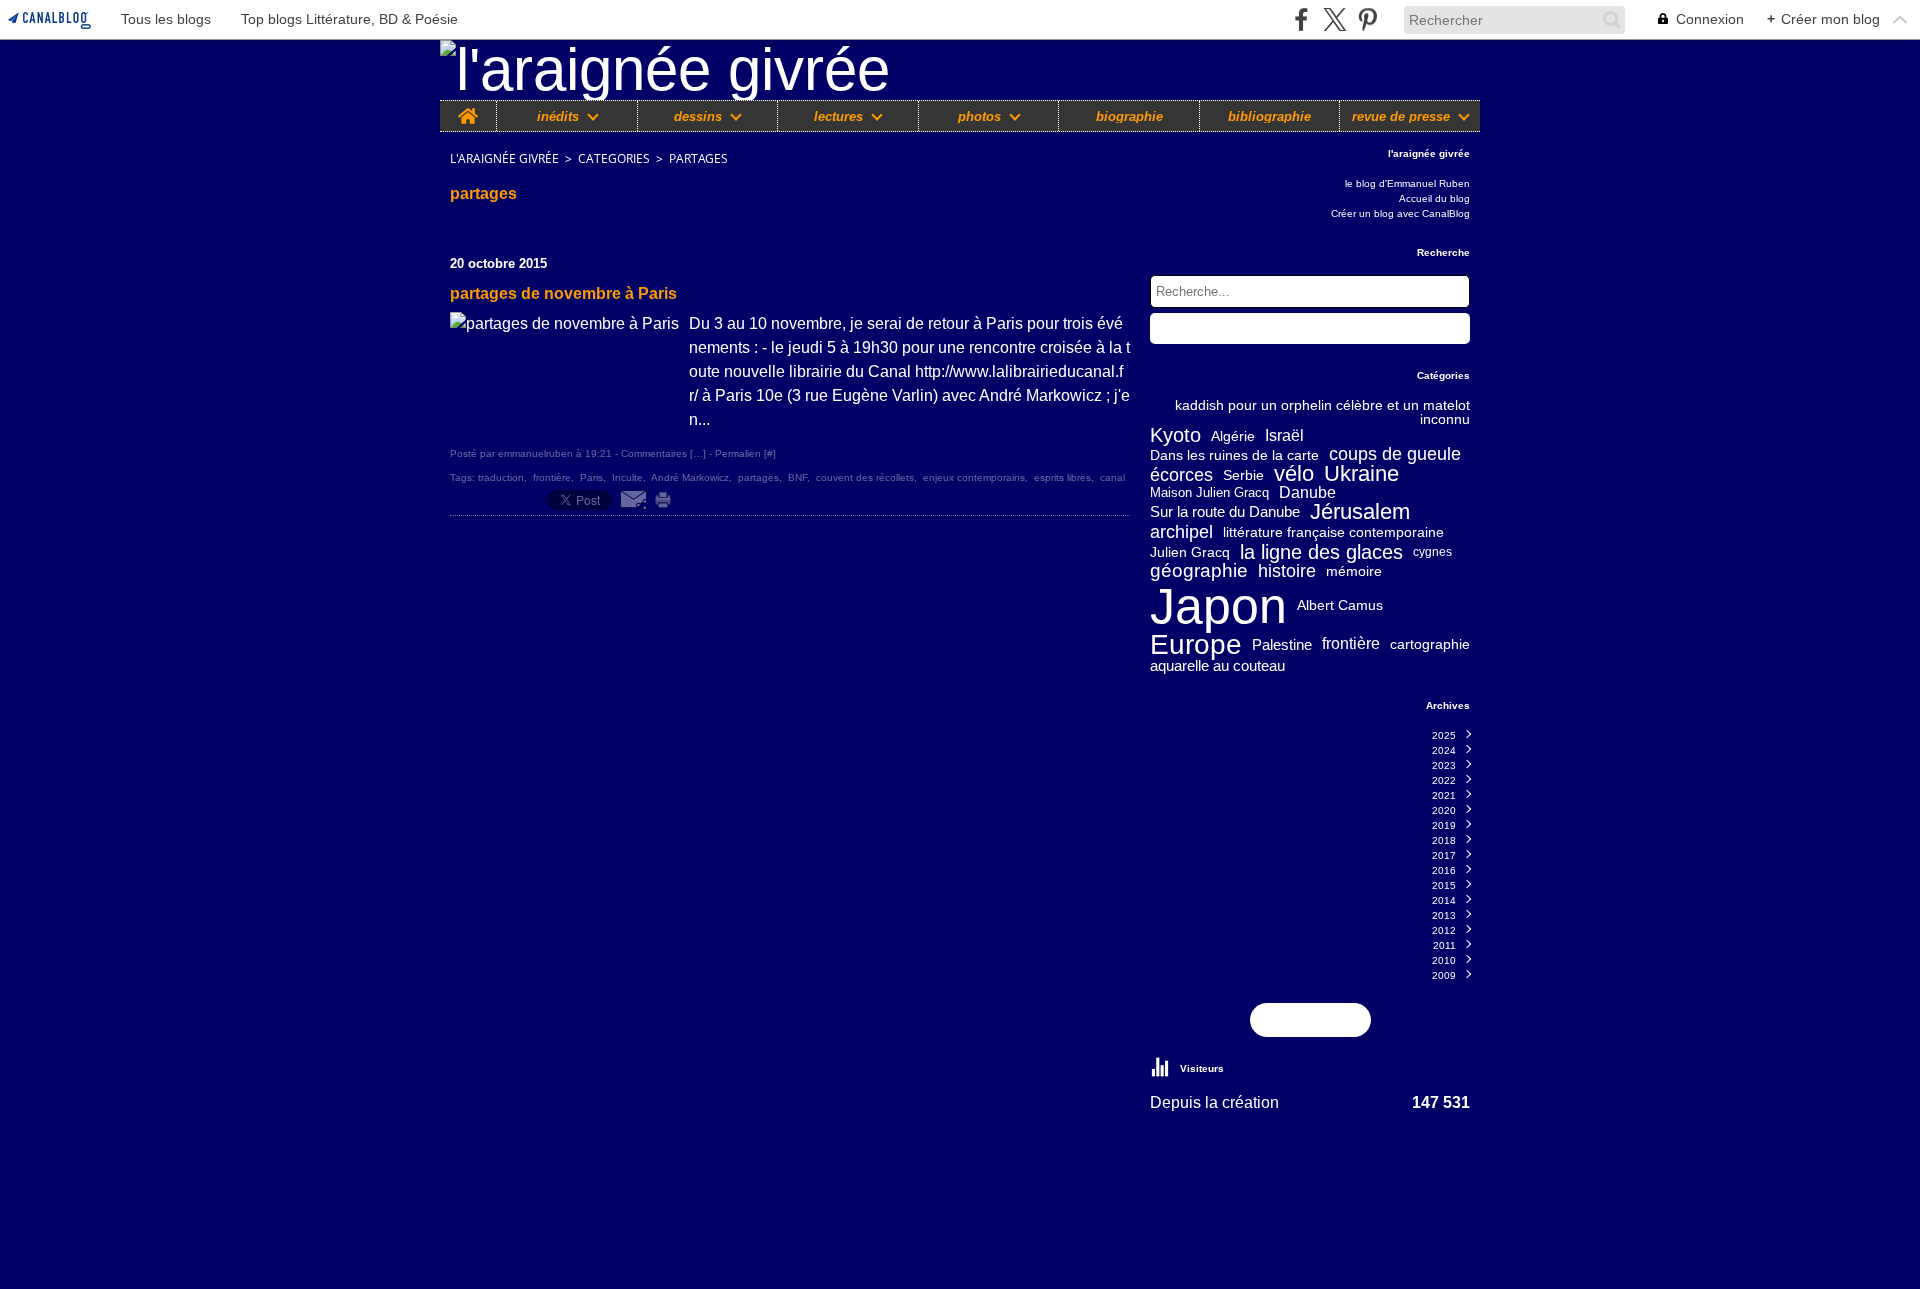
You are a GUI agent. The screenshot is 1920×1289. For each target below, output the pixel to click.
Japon (1218, 606)
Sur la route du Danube (1225, 512)
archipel (1181, 532)
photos (979, 116)
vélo (1294, 475)
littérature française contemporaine (1333, 532)
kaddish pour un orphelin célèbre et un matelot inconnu (1322, 412)
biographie (1129, 116)
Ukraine (1361, 475)
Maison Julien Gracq (1209, 493)
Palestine (1282, 644)
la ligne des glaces (1321, 552)
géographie (1199, 571)
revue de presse (1401, 116)
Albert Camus (1340, 605)
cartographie (1430, 645)
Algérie (1233, 436)
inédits (558, 116)
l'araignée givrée (504, 158)
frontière (1351, 644)
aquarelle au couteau (1217, 665)
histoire (1287, 571)
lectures (838, 116)
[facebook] (1301, 19)
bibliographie (1269, 116)
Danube (1307, 493)
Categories (614, 158)
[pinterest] (1367, 19)
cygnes (1432, 552)
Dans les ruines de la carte (1234, 455)
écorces (1181, 475)
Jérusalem (1360, 512)
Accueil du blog (1434, 198)
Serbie (1243, 475)
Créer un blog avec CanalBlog (1400, 213)
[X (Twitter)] (1334, 19)
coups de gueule (1395, 455)
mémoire (1354, 571)
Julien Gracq (1190, 552)
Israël (1284, 436)
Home (468, 108)
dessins (698, 116)
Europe (1196, 645)
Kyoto (1175, 436)
